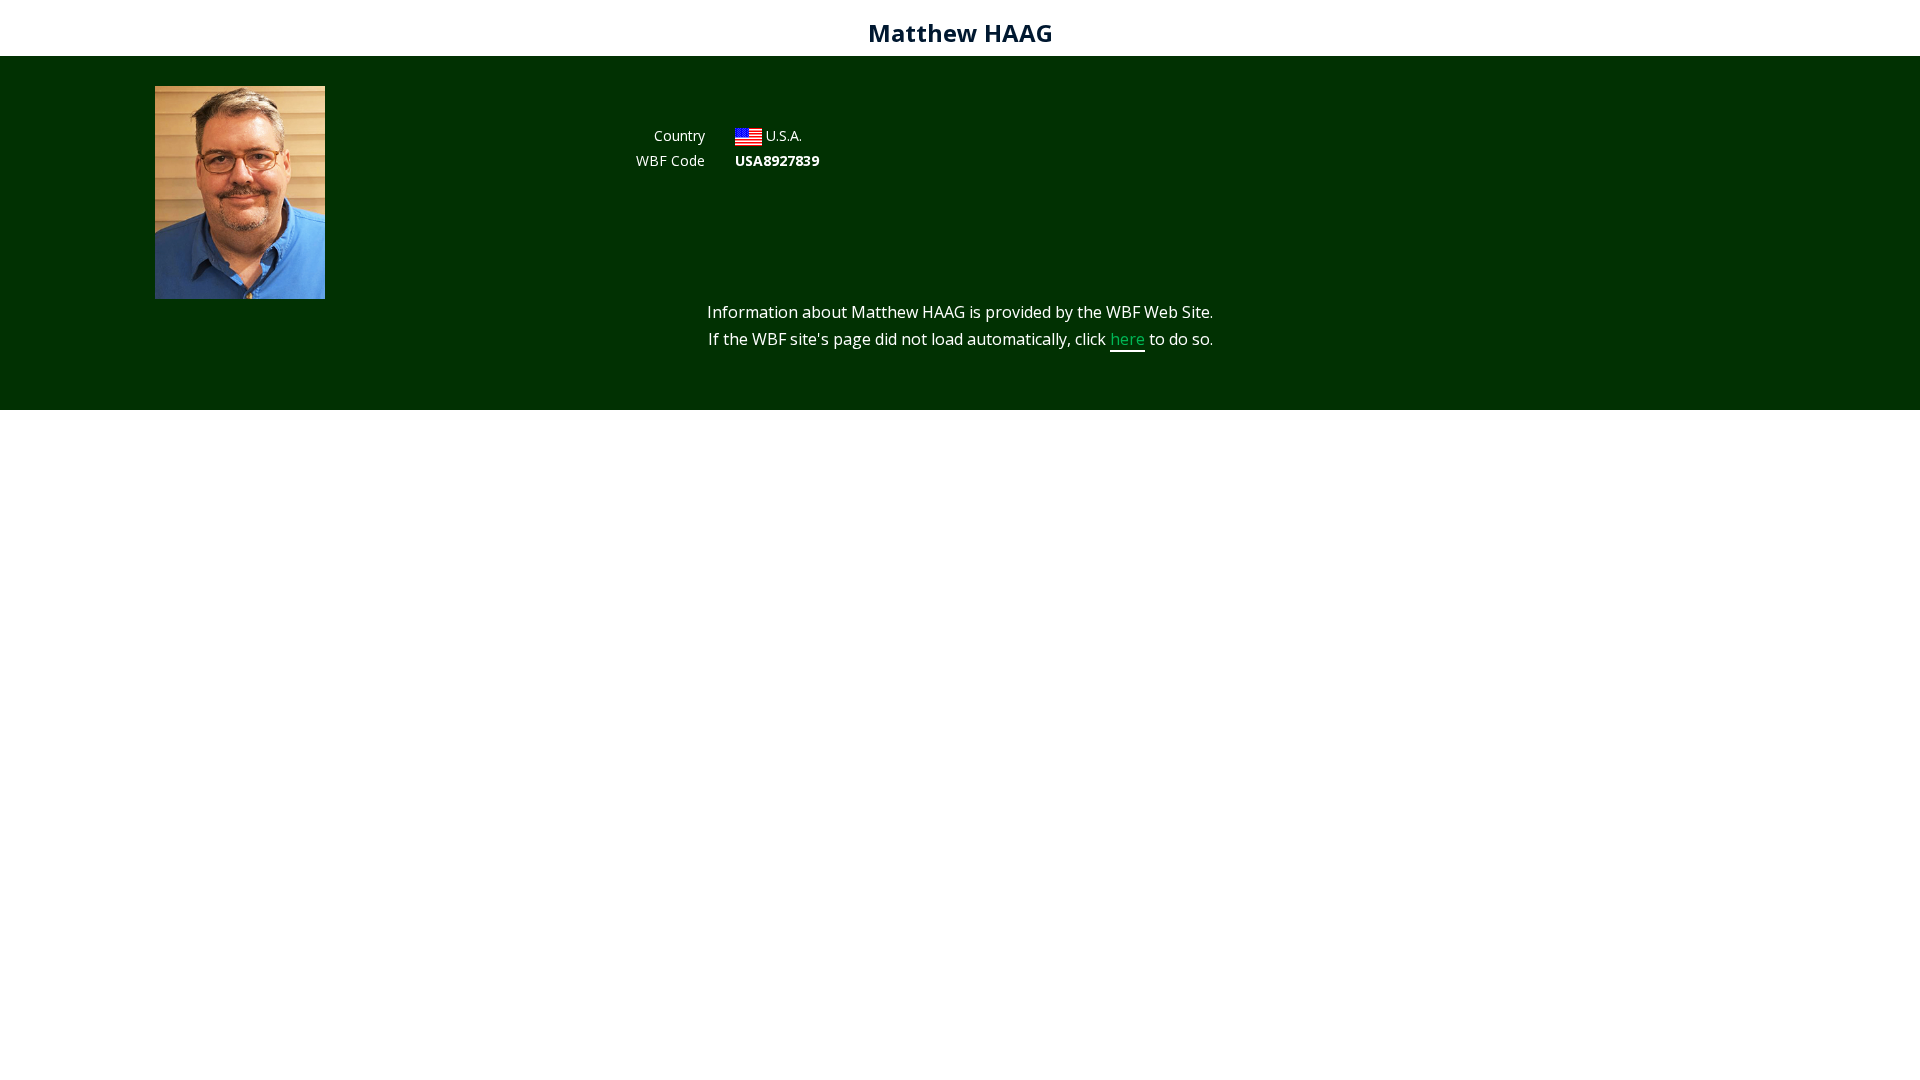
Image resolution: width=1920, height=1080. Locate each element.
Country (679, 135)
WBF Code (670, 160)
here (1127, 339)
